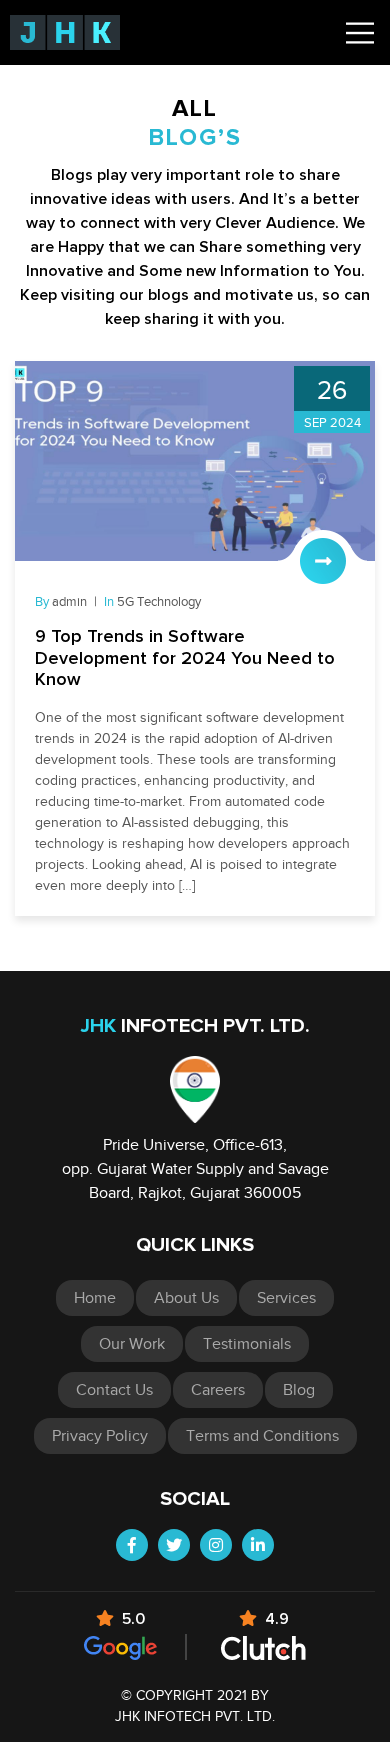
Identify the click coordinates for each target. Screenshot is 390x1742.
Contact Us (114, 1390)
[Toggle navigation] (360, 33)
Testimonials (247, 1344)
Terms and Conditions (262, 1436)
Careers (218, 1390)
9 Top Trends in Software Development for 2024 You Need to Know (185, 658)
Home (95, 1298)
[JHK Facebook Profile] (132, 1545)
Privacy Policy (100, 1436)
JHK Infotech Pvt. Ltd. (195, 1716)
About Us (186, 1298)
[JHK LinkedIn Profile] (258, 1545)
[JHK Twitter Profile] (174, 1545)
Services (286, 1298)
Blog (299, 1390)
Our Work (132, 1344)
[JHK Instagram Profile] (216, 1545)
